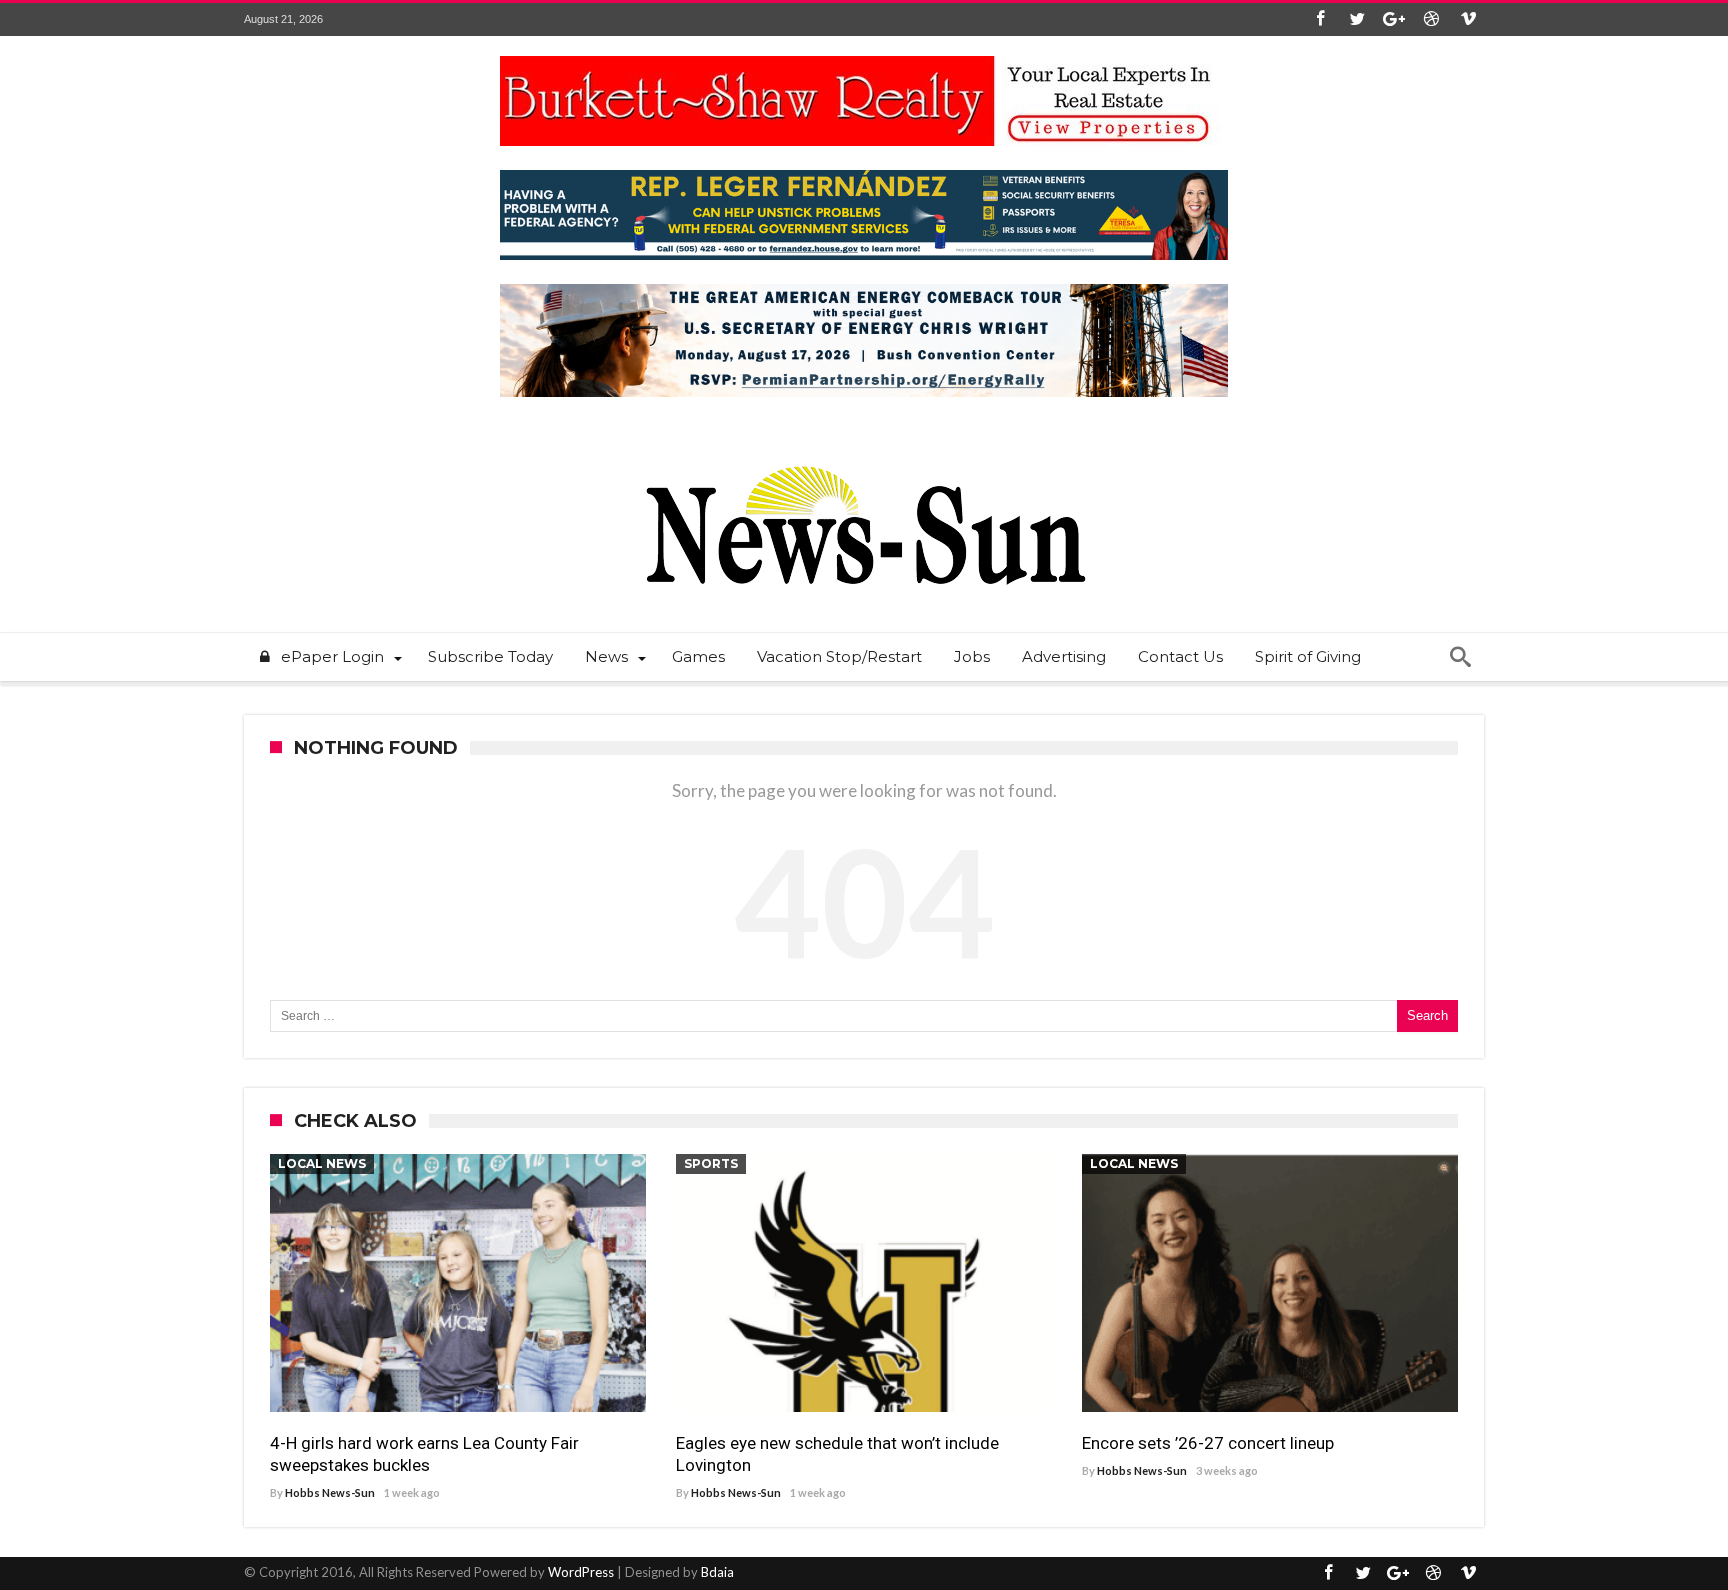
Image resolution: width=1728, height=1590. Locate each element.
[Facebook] (1320, 19)
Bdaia (717, 1572)
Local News (322, 1163)
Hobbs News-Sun (330, 1492)
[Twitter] (1357, 19)
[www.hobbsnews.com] (864, 451)
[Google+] (1394, 19)
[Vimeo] (1468, 19)
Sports (711, 1163)
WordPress (581, 1572)
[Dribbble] (1431, 19)
